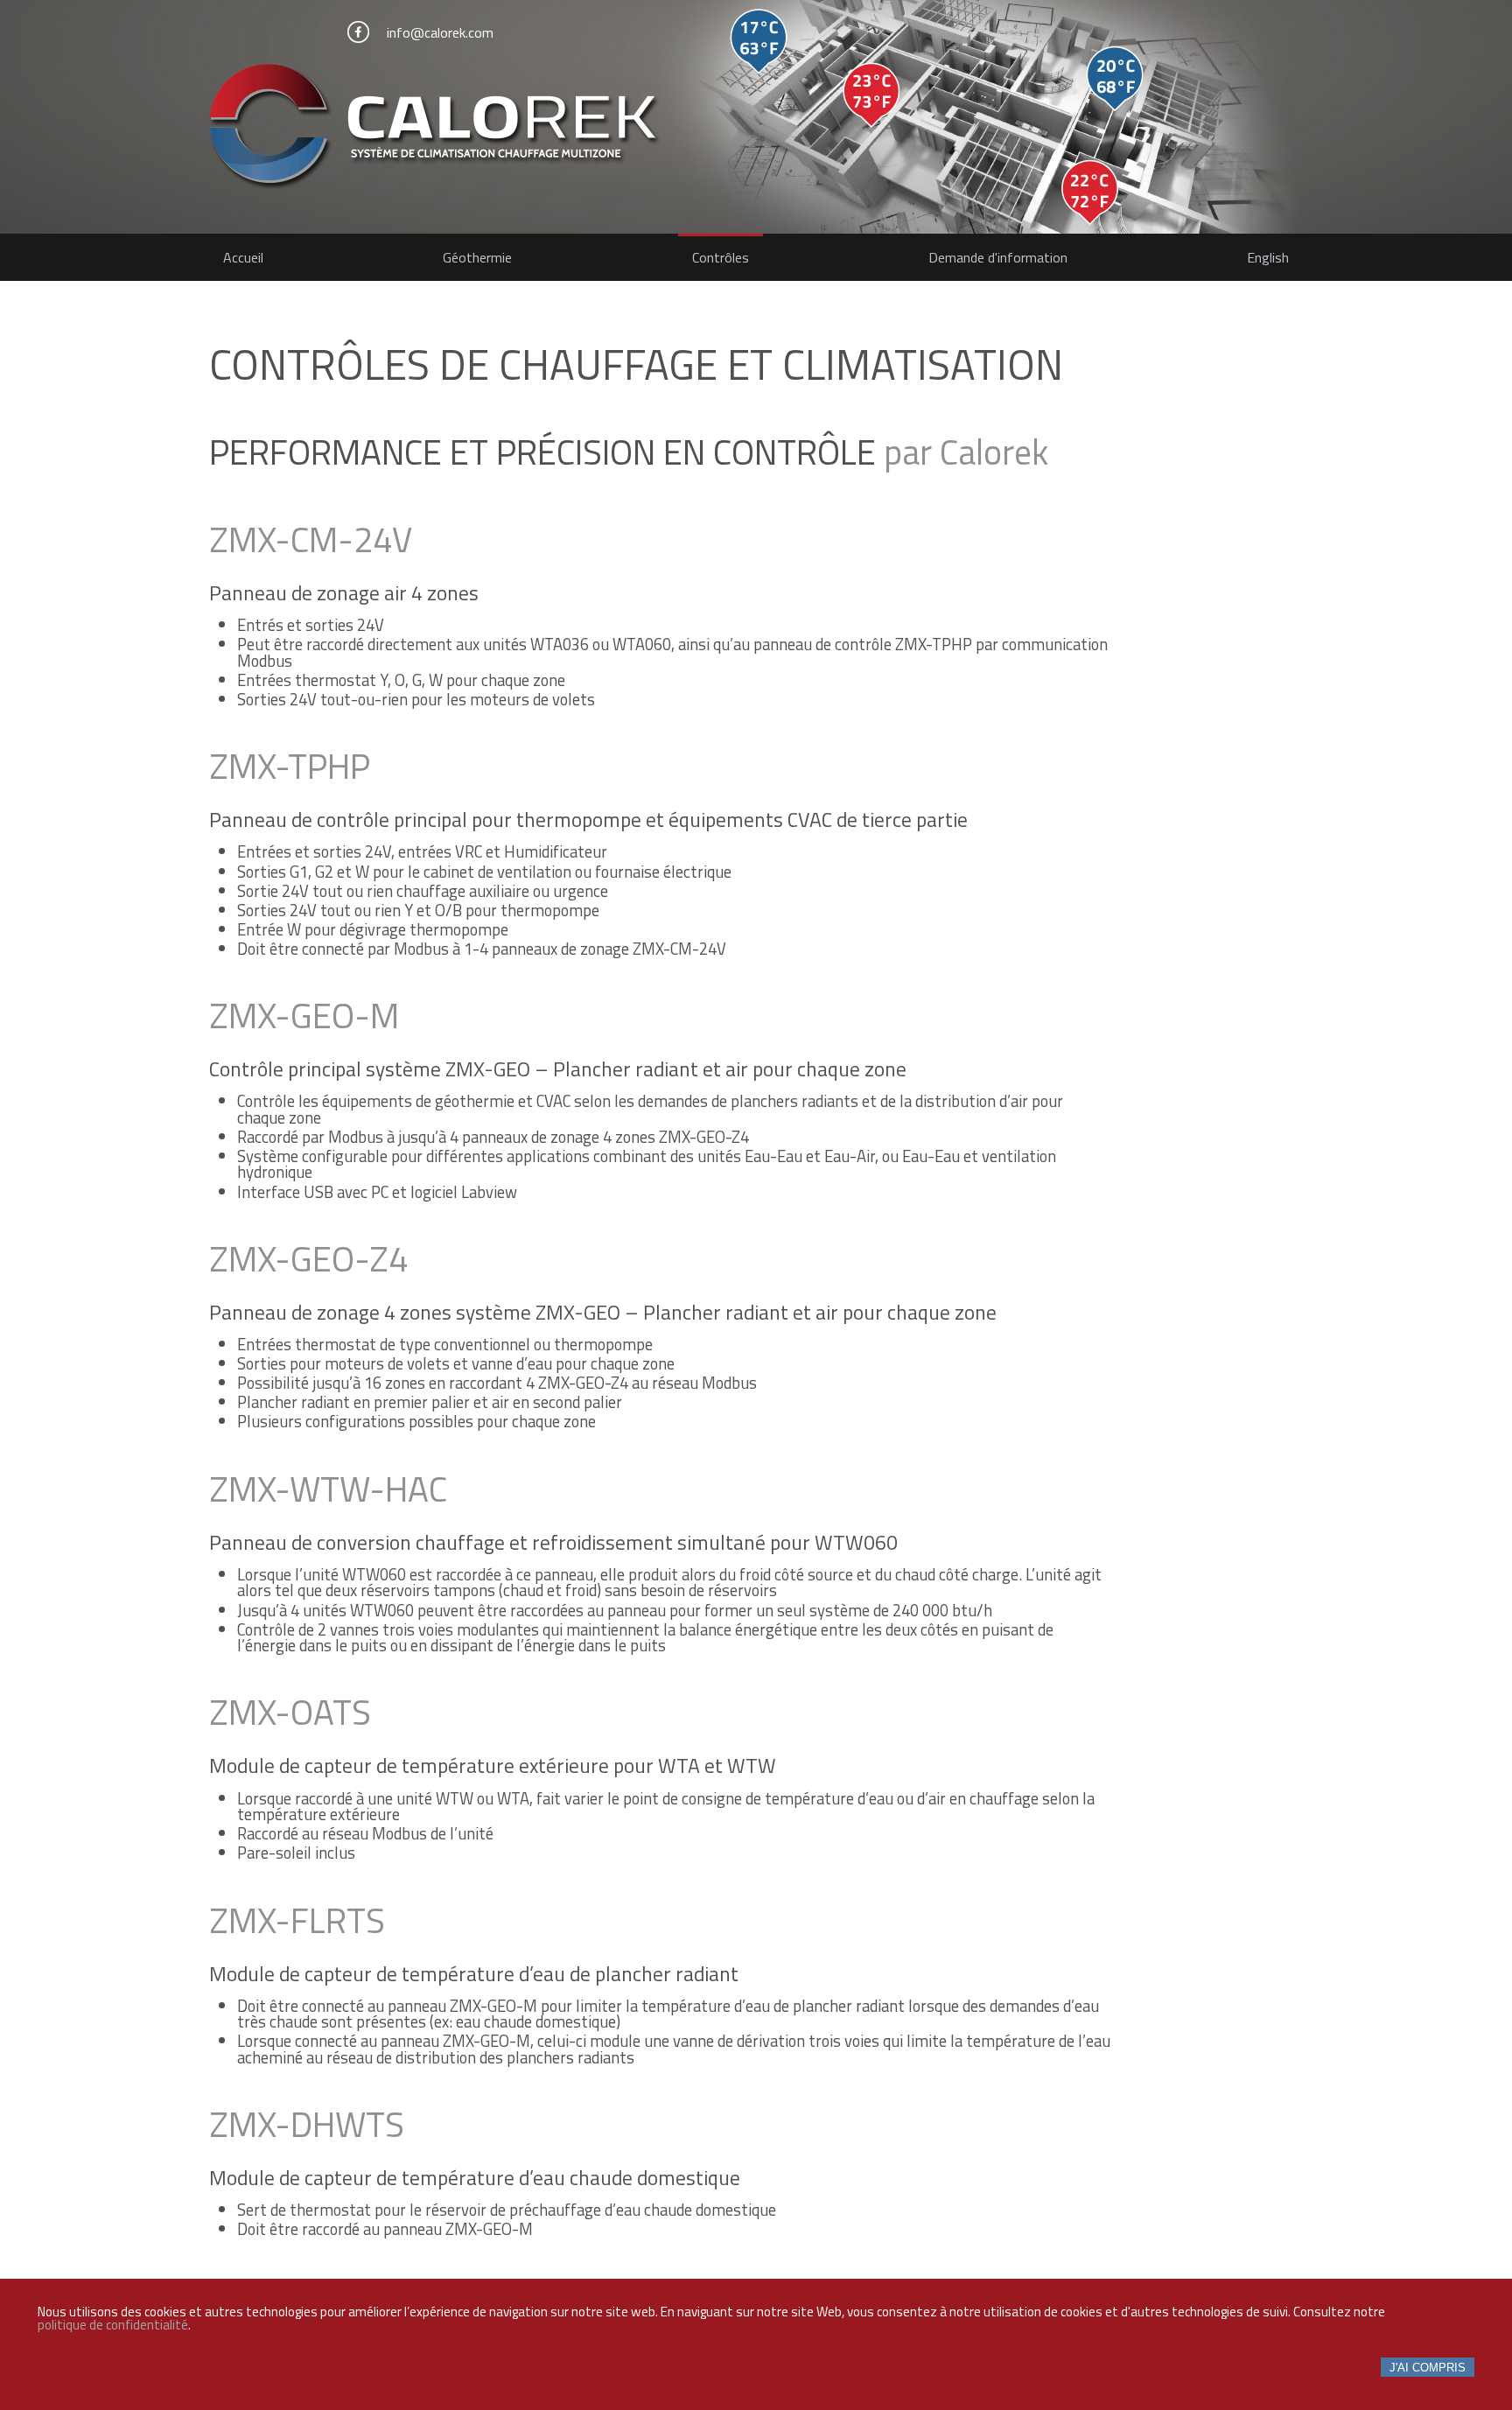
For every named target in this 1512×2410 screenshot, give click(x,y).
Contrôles (721, 257)
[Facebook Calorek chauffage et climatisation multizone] (358, 32)
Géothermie (477, 257)
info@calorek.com (440, 32)
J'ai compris (1428, 2368)
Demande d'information (998, 257)
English (1268, 257)
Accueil (243, 257)
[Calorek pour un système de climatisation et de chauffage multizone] (756, 128)
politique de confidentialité (113, 2325)
